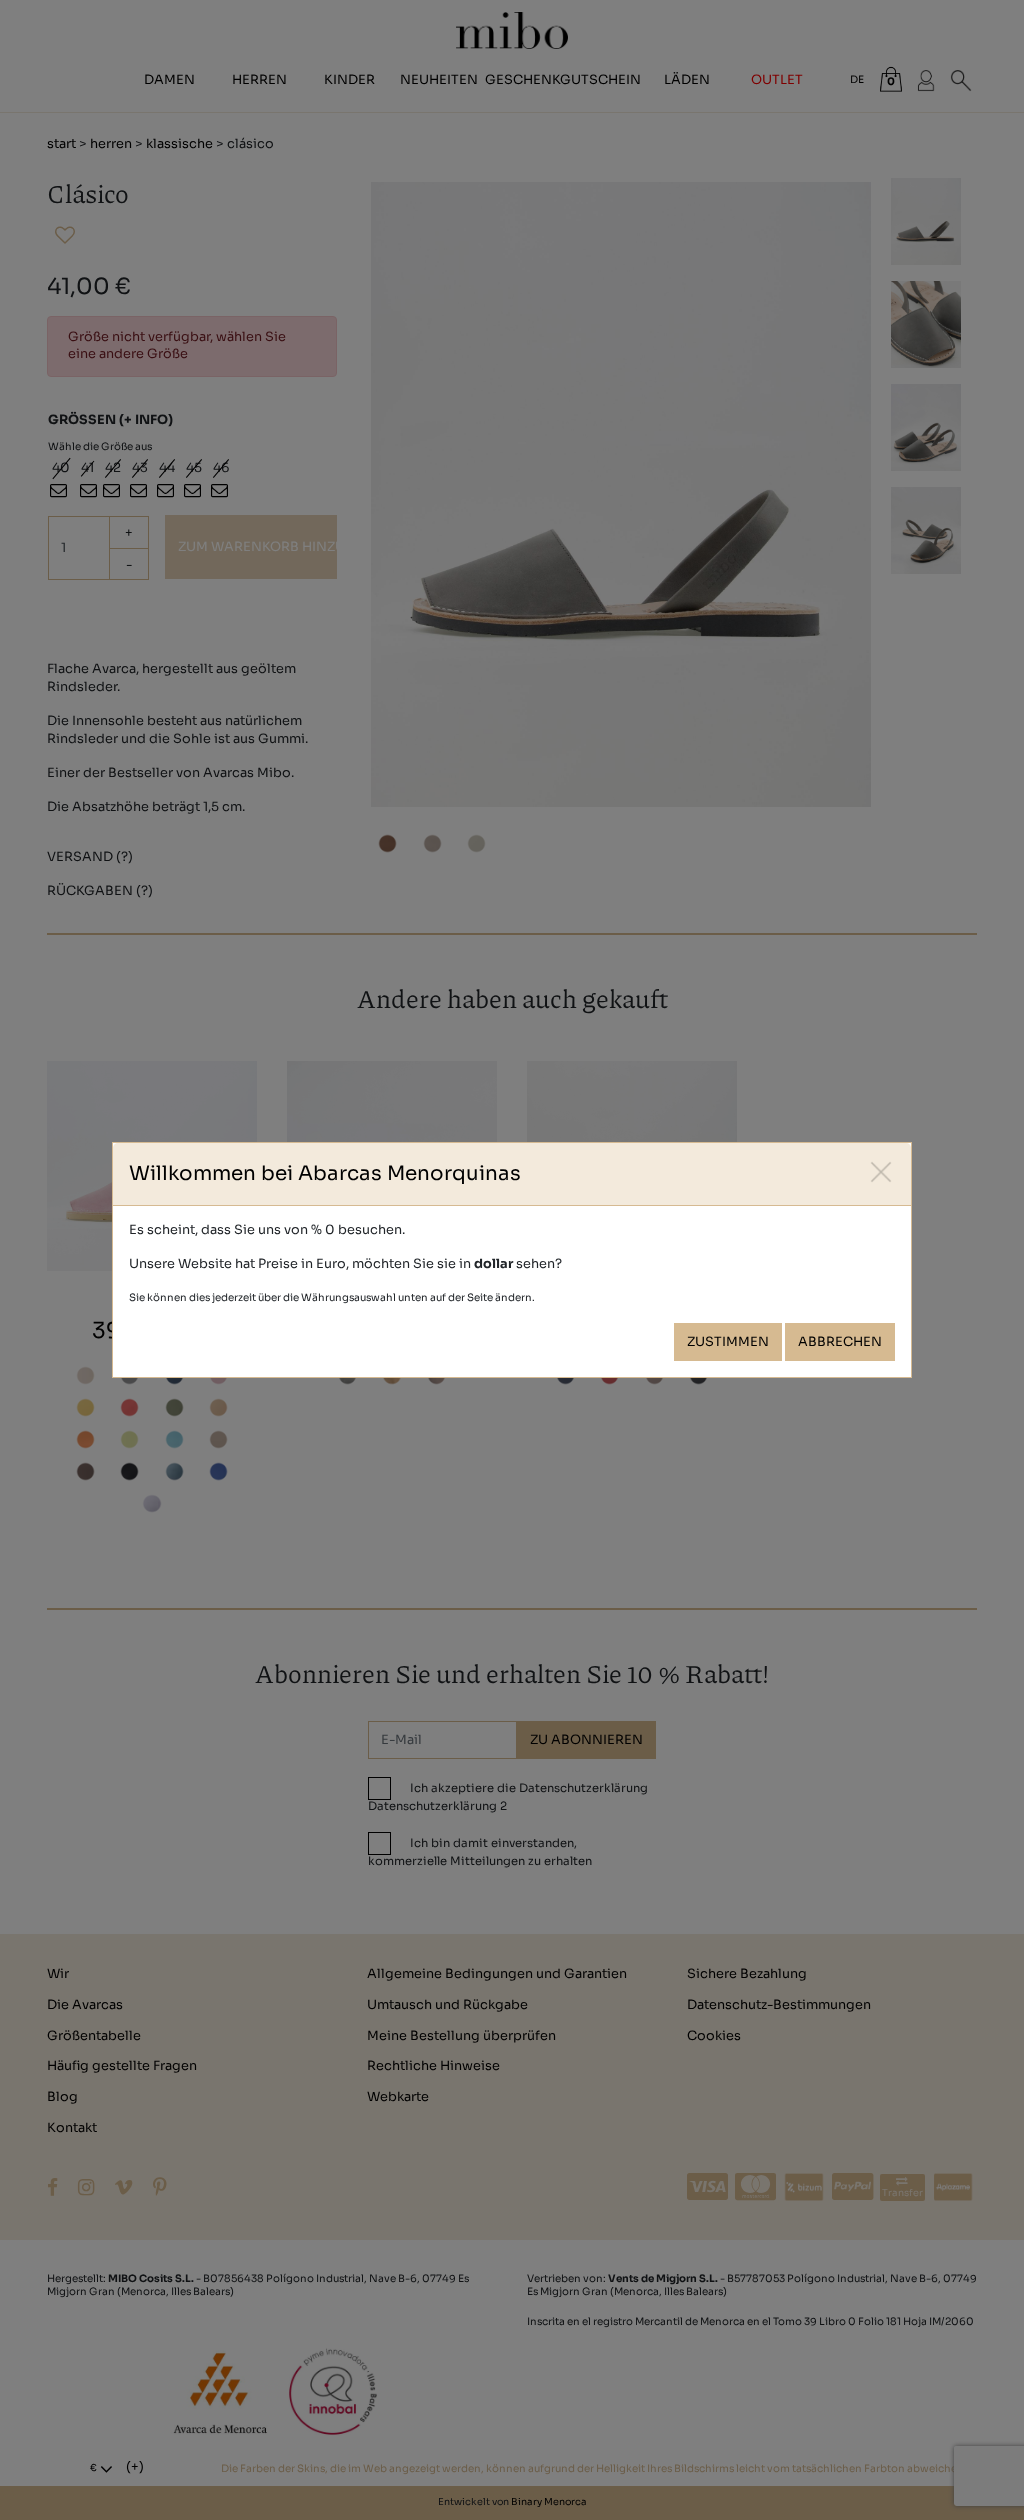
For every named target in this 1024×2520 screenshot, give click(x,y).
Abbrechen (840, 1342)
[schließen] (881, 1172)
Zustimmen (728, 1342)
